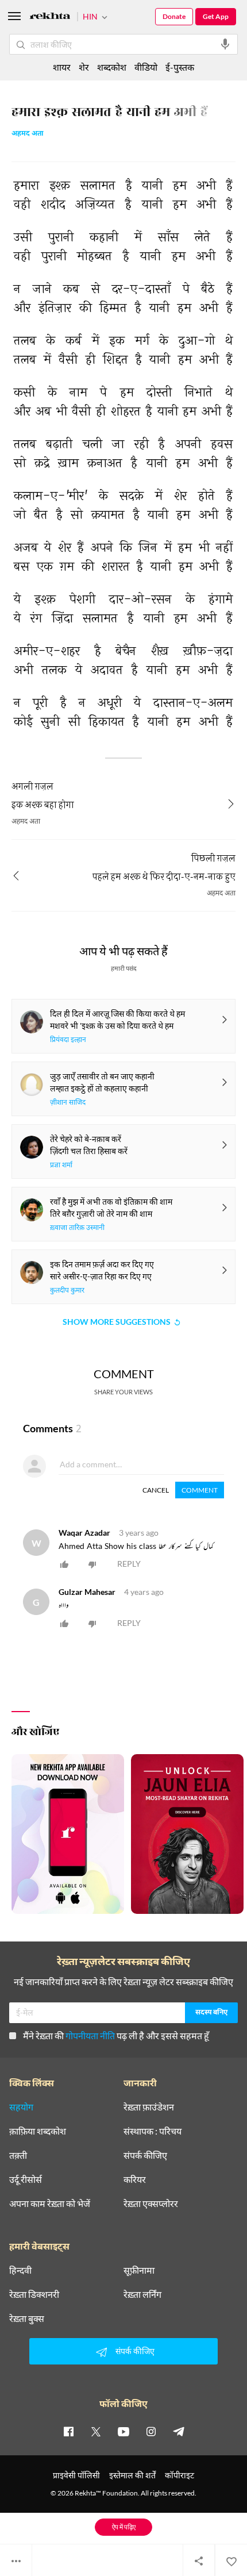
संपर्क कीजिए (145, 2155)
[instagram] (151, 2431)
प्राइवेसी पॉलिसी (76, 2475)
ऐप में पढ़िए (124, 2527)
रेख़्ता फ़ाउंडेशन (149, 2107)
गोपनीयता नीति (90, 2035)
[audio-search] (225, 44)
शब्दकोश (112, 67)
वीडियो (146, 67)
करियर (135, 2179)
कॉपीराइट (180, 2475)
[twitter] (96, 2431)
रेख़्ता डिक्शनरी (34, 2294)
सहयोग (21, 2107)
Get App (216, 16)
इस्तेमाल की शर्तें (132, 2475)
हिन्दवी (20, 2270)
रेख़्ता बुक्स (27, 2319)
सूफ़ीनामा (139, 2270)
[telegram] (179, 2431)
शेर (84, 67)
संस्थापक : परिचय (153, 2131)
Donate (174, 16)
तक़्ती (18, 2155)
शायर (62, 67)
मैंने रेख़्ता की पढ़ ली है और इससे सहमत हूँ (116, 2035)
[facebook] (68, 2431)
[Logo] (50, 18)
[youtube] (123, 2431)
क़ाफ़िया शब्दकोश (38, 2131)
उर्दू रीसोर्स (26, 2179)
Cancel (156, 1490)
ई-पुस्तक (180, 67)
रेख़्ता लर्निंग (142, 2294)
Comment (200, 1490)
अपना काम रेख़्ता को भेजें (50, 2204)
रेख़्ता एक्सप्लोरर (151, 2204)
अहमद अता (28, 134)
